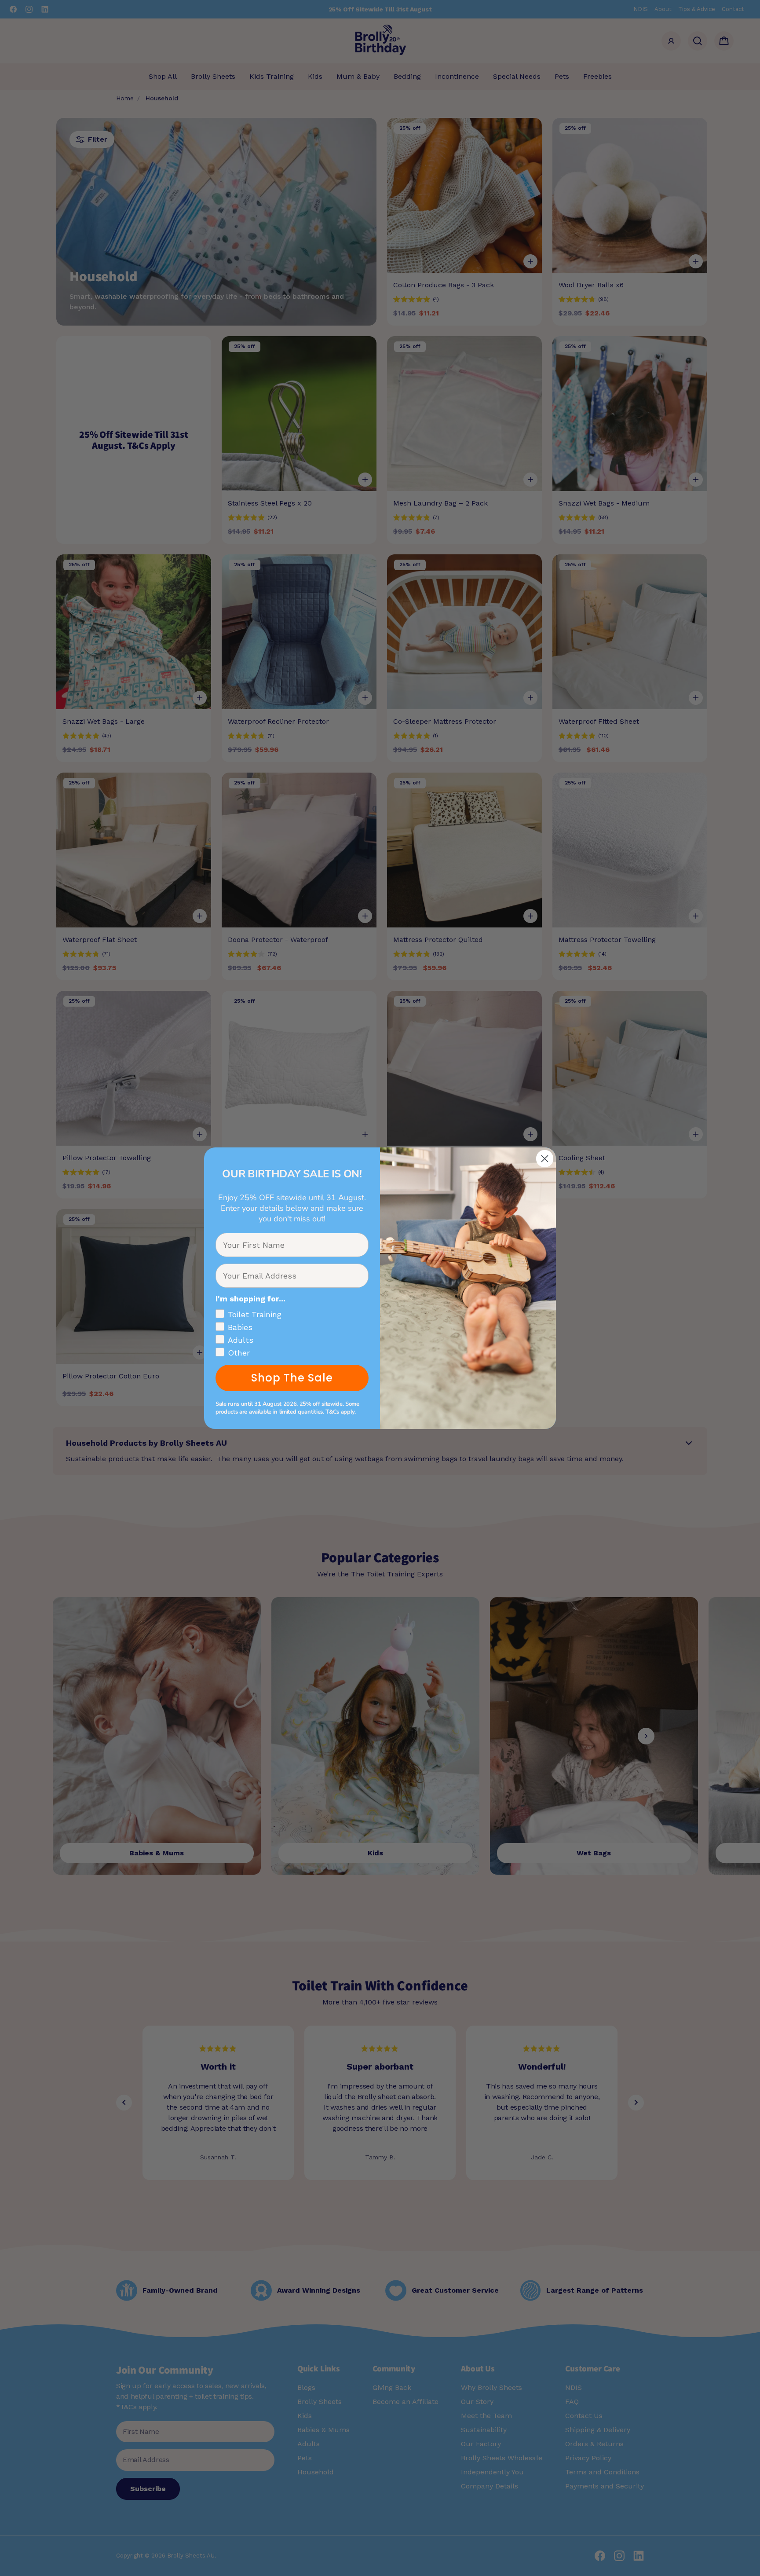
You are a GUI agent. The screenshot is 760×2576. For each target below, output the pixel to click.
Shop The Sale (292, 1378)
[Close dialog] (545, 1159)
